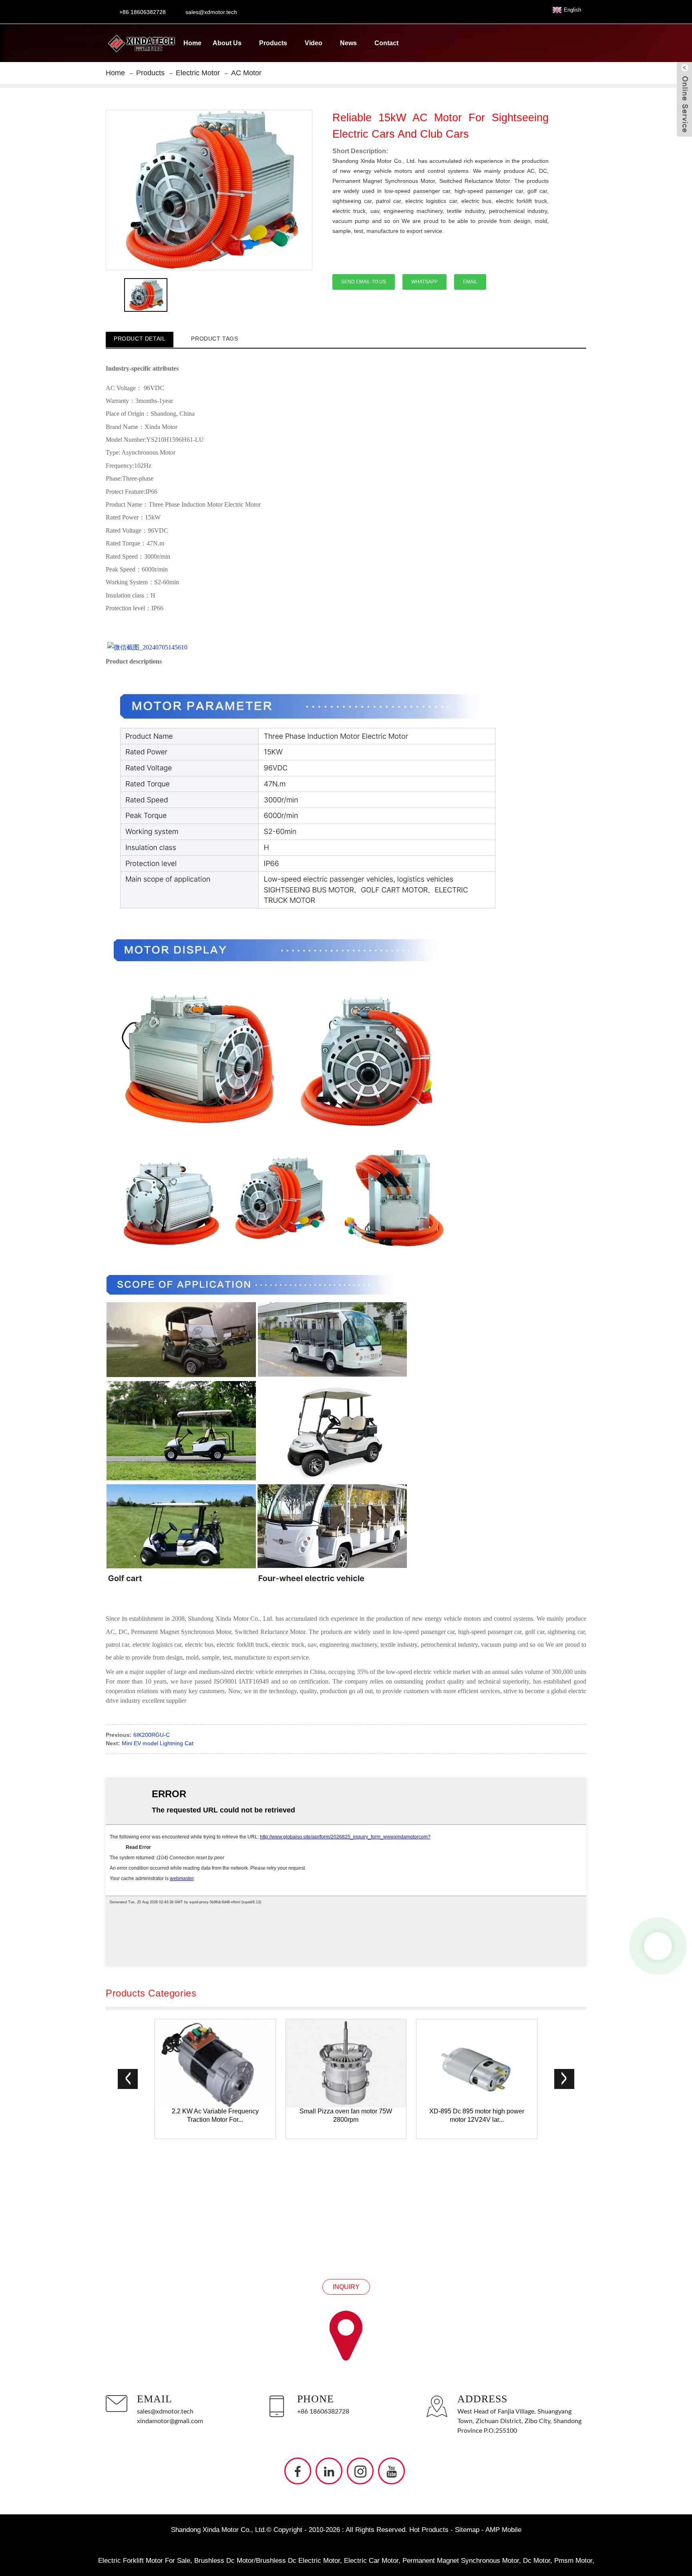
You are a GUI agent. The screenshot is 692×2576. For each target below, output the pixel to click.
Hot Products (429, 2530)
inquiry (346, 2286)
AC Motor (246, 73)
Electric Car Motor (371, 2561)
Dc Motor (537, 2561)
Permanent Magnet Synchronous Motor (461, 2561)
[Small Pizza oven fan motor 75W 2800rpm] (346, 2063)
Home (192, 43)
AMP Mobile (503, 2530)
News (348, 43)
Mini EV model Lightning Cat (158, 1743)
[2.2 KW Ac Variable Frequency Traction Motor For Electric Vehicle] (215, 2063)
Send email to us (364, 282)
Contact (386, 43)
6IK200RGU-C (152, 1735)
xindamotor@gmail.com (170, 2421)
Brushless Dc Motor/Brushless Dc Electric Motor (267, 2561)
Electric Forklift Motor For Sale (144, 2561)
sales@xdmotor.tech (165, 2412)
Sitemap (467, 2530)
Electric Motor (198, 73)
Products (273, 43)
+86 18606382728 (323, 2412)
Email (470, 282)
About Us (227, 43)
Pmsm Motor (573, 2561)
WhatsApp (424, 282)
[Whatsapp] (658, 1946)
